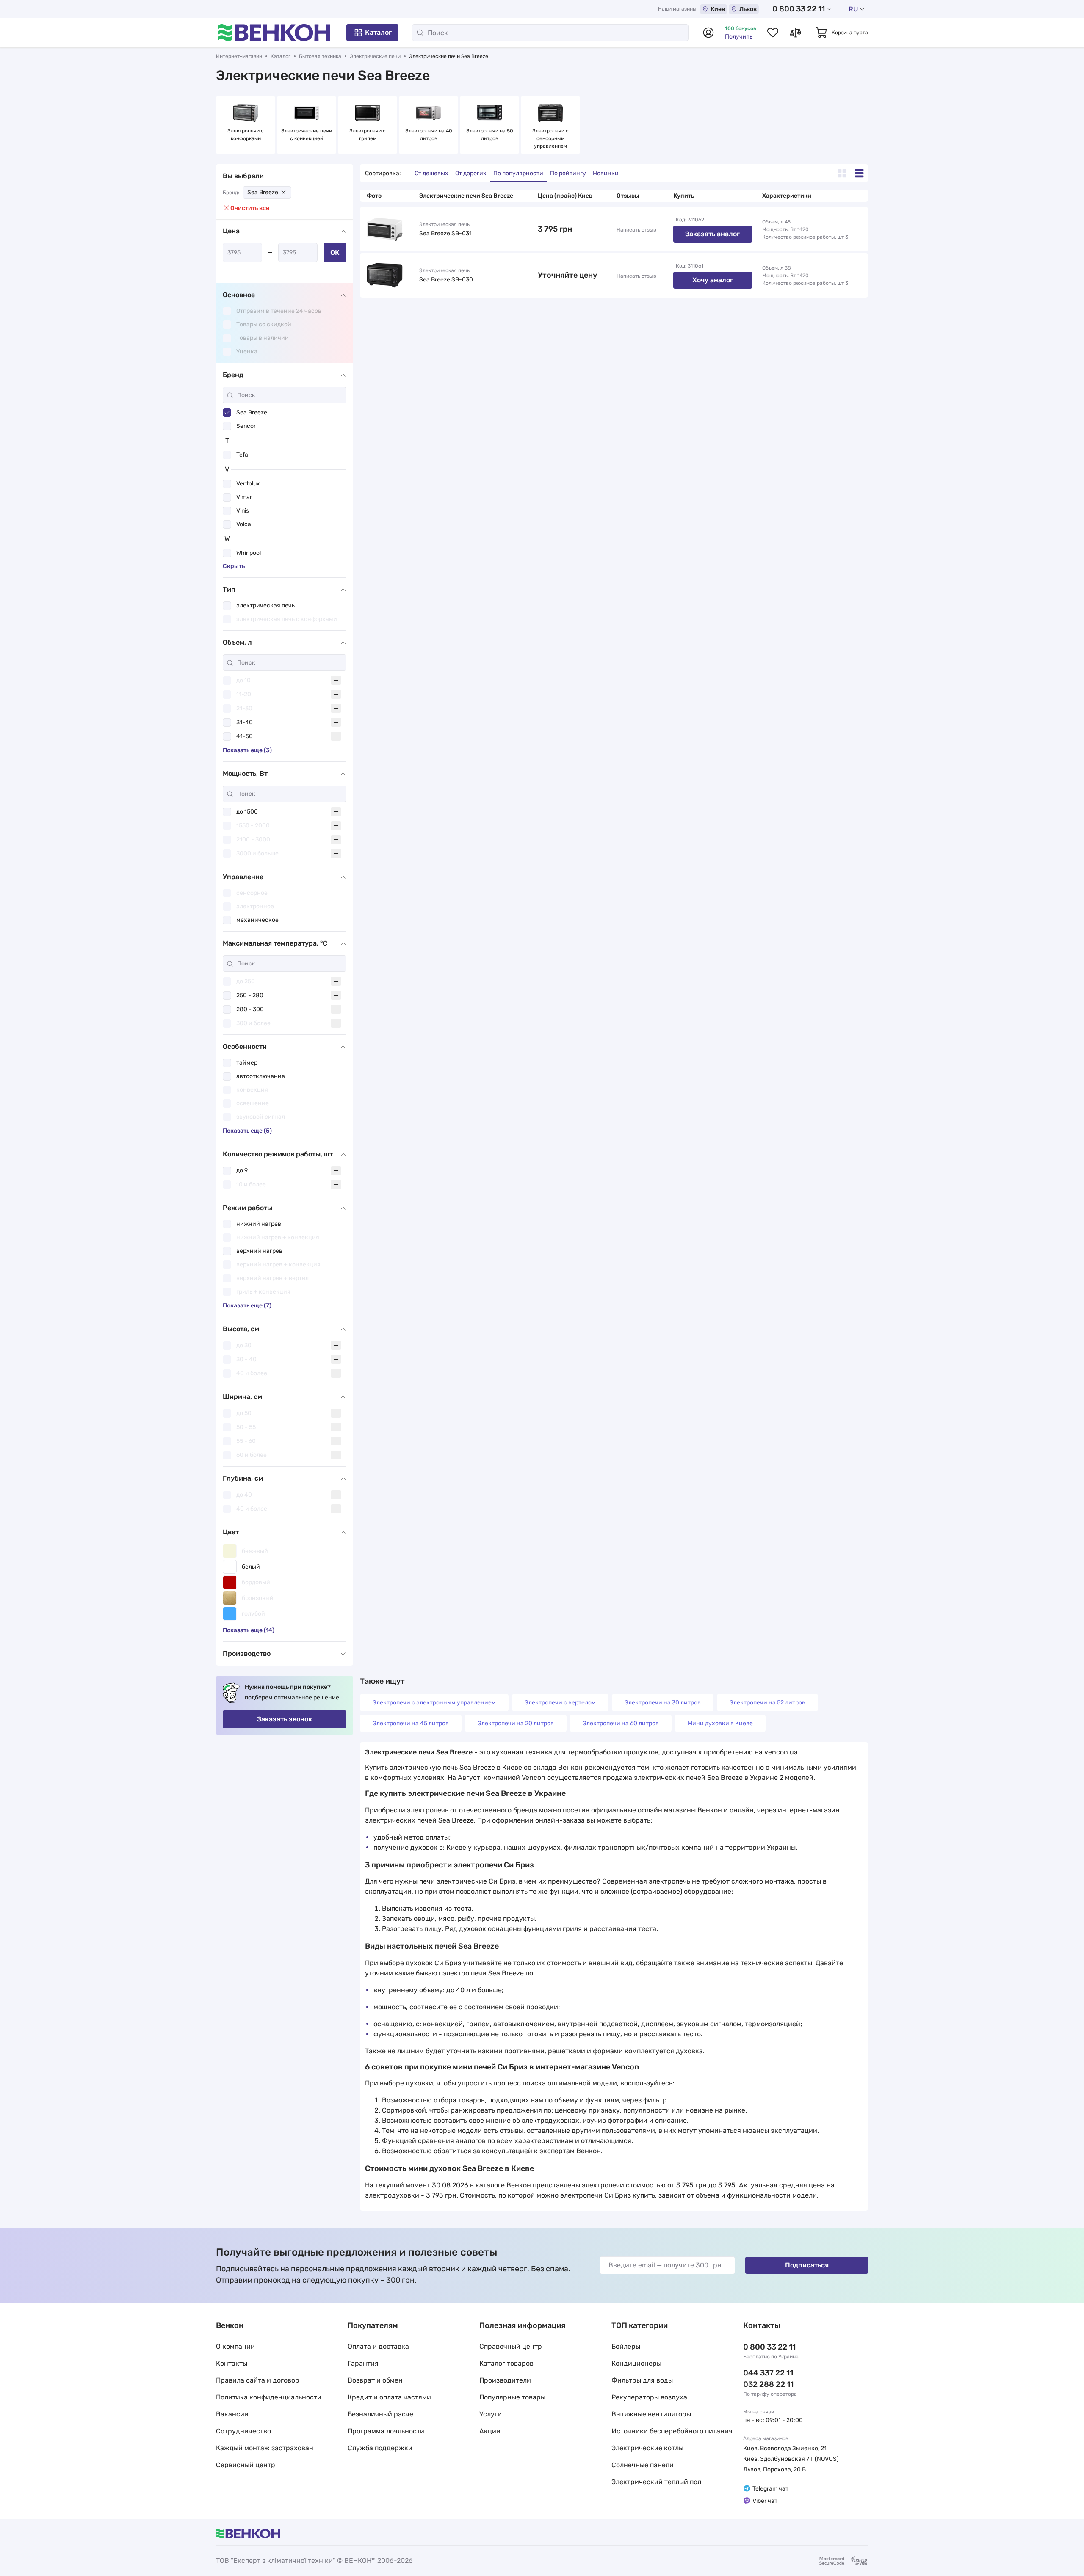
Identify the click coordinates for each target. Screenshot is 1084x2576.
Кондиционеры (636, 2363)
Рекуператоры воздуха (649, 2397)
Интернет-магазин (239, 56)
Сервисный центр (246, 2465)
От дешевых (431, 173)
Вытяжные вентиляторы (651, 2414)
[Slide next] (860, 125)
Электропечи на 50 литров (490, 135)
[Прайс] (859, 173)
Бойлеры (626, 2346)
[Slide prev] (224, 125)
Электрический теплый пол (656, 2482)
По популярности (518, 173)
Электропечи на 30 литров (663, 1703)
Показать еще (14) (249, 1630)
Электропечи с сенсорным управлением (551, 138)
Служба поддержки (380, 2448)
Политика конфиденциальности (269, 2397)
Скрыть (234, 566)
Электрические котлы (647, 2448)
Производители (505, 2380)
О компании (235, 2346)
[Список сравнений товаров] (796, 33)
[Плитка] (842, 173)
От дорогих (471, 173)
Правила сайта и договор (258, 2380)
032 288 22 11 (768, 2384)
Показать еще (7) (247, 1306)
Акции (490, 2431)
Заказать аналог (712, 234)
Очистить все (250, 208)
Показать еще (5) (247, 1131)
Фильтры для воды (642, 2380)
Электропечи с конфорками (246, 135)
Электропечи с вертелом (560, 1703)
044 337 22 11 (768, 2373)
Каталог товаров (506, 2363)
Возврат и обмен (375, 2380)
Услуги (491, 2414)
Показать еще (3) (247, 750)
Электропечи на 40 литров (429, 135)
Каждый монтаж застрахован (265, 2448)
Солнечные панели (643, 2465)
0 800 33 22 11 (799, 9)
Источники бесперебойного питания (672, 2431)
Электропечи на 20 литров (516, 1723)
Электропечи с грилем (368, 135)
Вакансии (232, 2414)
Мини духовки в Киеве (720, 1723)
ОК (335, 252)
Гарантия (363, 2363)
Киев (718, 9)
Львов (748, 9)
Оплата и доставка (378, 2346)
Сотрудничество (243, 2431)
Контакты (232, 2363)
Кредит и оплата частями (389, 2397)
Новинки (606, 173)
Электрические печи (375, 56)
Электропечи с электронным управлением (434, 1703)
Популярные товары (512, 2397)
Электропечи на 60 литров (621, 1723)
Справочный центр (511, 2346)
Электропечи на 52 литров (767, 1703)
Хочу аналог (713, 280)
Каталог (378, 32)
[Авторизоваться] (708, 33)
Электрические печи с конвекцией (307, 135)
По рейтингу (568, 173)
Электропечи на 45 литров (411, 1723)
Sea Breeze (263, 192)
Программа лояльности (386, 2431)
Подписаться (807, 2265)
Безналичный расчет (382, 2414)
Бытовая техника (320, 56)
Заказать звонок (285, 1719)
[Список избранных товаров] (773, 33)
